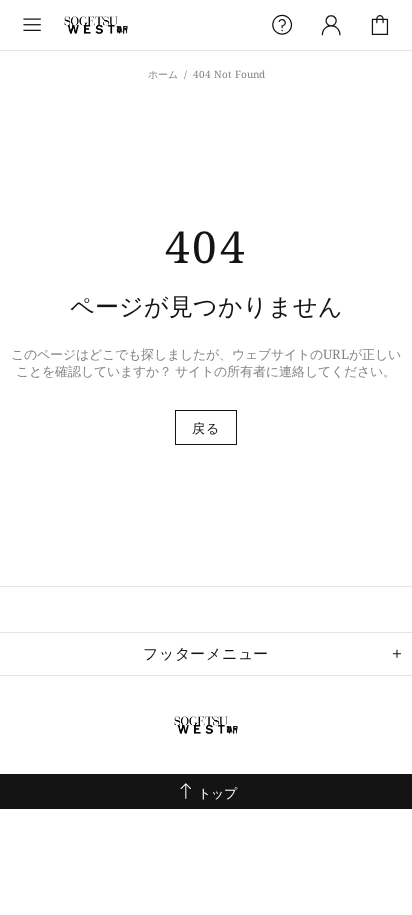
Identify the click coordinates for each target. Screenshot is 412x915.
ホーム (163, 74)
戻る (205, 428)
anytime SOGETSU (96, 25)
